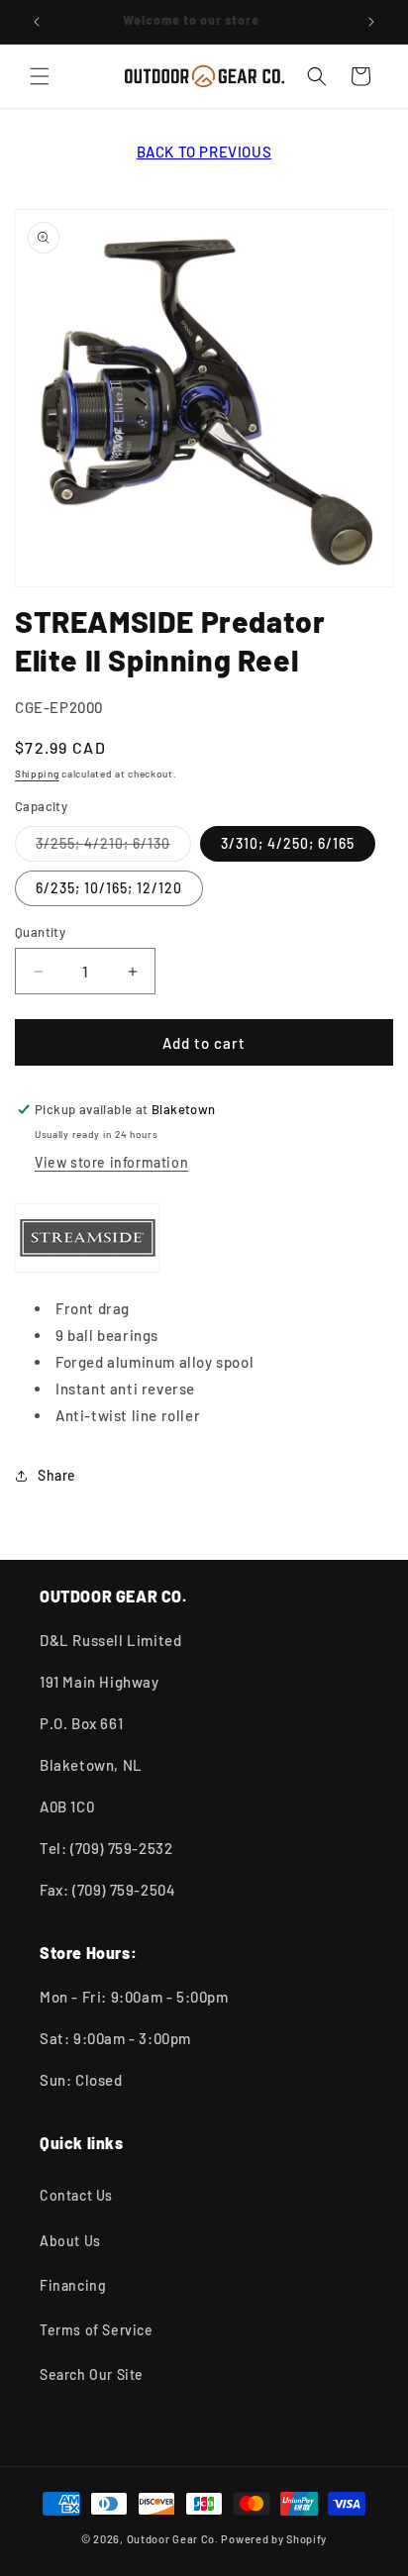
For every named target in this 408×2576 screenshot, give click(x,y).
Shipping (37, 773)
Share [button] (57, 1475)
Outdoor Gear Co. (173, 2539)
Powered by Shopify (274, 2539)
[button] (40, 76)
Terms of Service (97, 2330)
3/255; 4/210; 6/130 (113, 848)
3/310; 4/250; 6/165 (288, 843)
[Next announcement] (371, 22)
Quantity (40, 932)
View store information (111, 1162)
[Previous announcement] (37, 22)
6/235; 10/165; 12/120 (109, 888)
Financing (73, 2285)
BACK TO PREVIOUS (204, 152)
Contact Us (76, 2195)
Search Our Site (92, 2374)
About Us (70, 2241)
